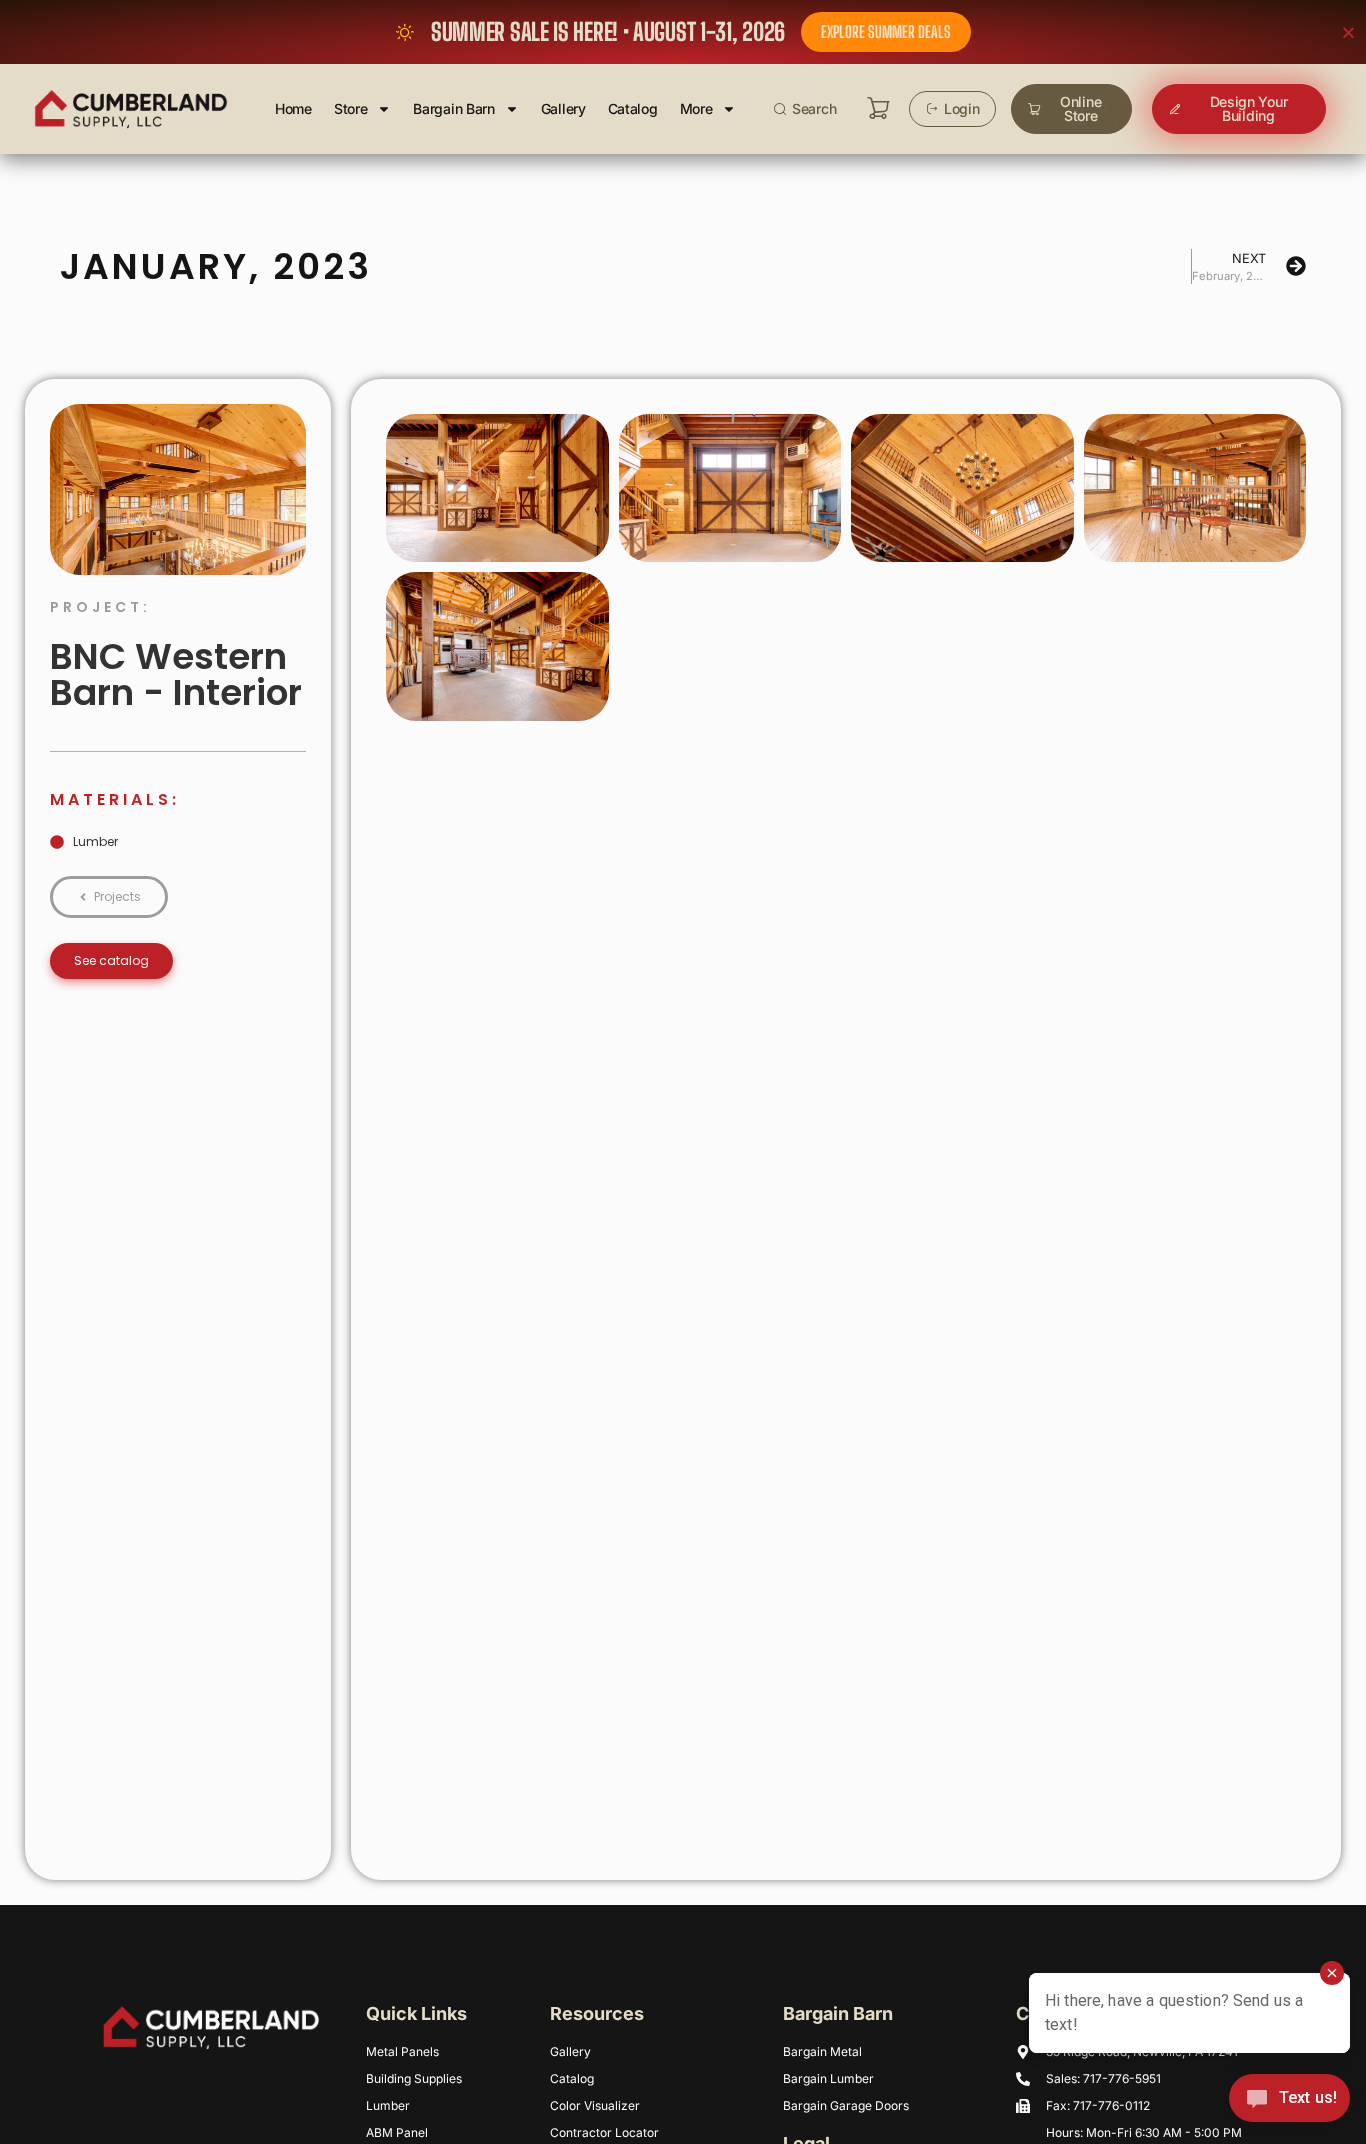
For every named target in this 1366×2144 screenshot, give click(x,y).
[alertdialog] (683, 32)
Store (351, 108)
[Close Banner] (1348, 32)
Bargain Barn (453, 108)
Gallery (563, 108)
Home (293, 108)
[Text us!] (1289, 2103)
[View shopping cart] (878, 108)
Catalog (633, 108)
